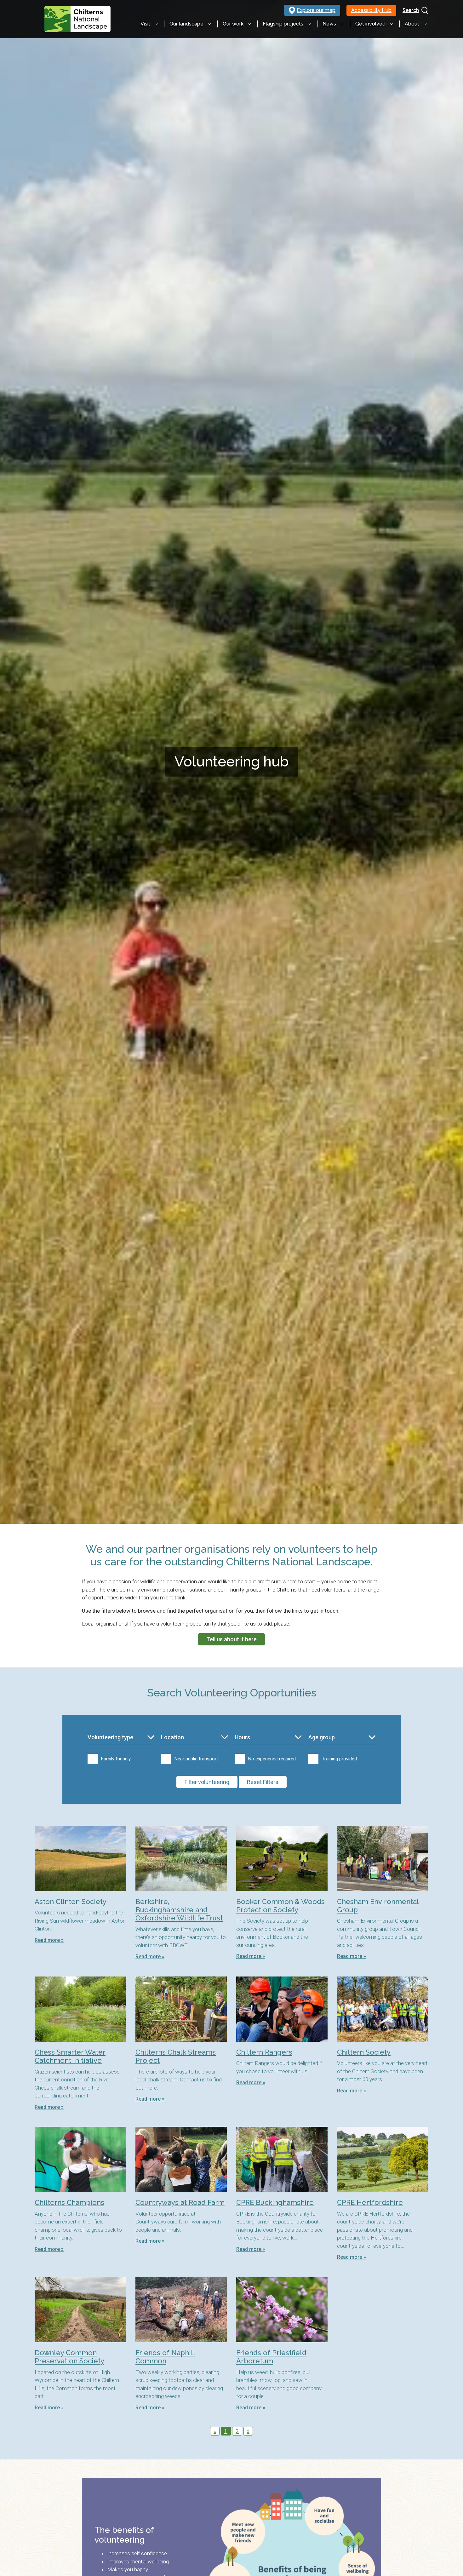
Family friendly (116, 1759)
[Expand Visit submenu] (156, 24)
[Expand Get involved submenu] (392, 24)
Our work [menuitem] (233, 24)
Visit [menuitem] (145, 24)
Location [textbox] (172, 1737)
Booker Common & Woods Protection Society (280, 1906)
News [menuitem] (329, 24)
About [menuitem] (412, 24)
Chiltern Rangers (264, 2052)
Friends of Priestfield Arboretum (271, 2357)
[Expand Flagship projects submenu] (309, 24)
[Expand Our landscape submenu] (209, 24)
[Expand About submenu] (425, 24)
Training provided (339, 1759)
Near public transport (196, 1759)
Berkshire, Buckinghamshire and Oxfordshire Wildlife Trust (179, 1910)
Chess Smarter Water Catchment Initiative (70, 2056)
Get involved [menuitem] (370, 24)
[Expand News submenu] (342, 24)
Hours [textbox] (242, 1737)
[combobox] (121, 1738)
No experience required (272, 1759)
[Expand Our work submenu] (249, 24)
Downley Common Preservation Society (69, 2357)
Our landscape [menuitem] (186, 24)
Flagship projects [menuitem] (283, 24)
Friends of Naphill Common (165, 2357)
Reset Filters (263, 1782)
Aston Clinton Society (71, 1902)
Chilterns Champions (69, 2202)
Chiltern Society (364, 2052)
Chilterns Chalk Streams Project (176, 2056)
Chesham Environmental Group (378, 1906)
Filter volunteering (207, 1782)
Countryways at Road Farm (180, 2202)
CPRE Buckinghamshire (275, 2202)
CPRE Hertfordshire (370, 2202)
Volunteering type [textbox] (110, 1737)
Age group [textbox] (322, 1737)
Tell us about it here (231, 1639)
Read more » (49, 1940)
